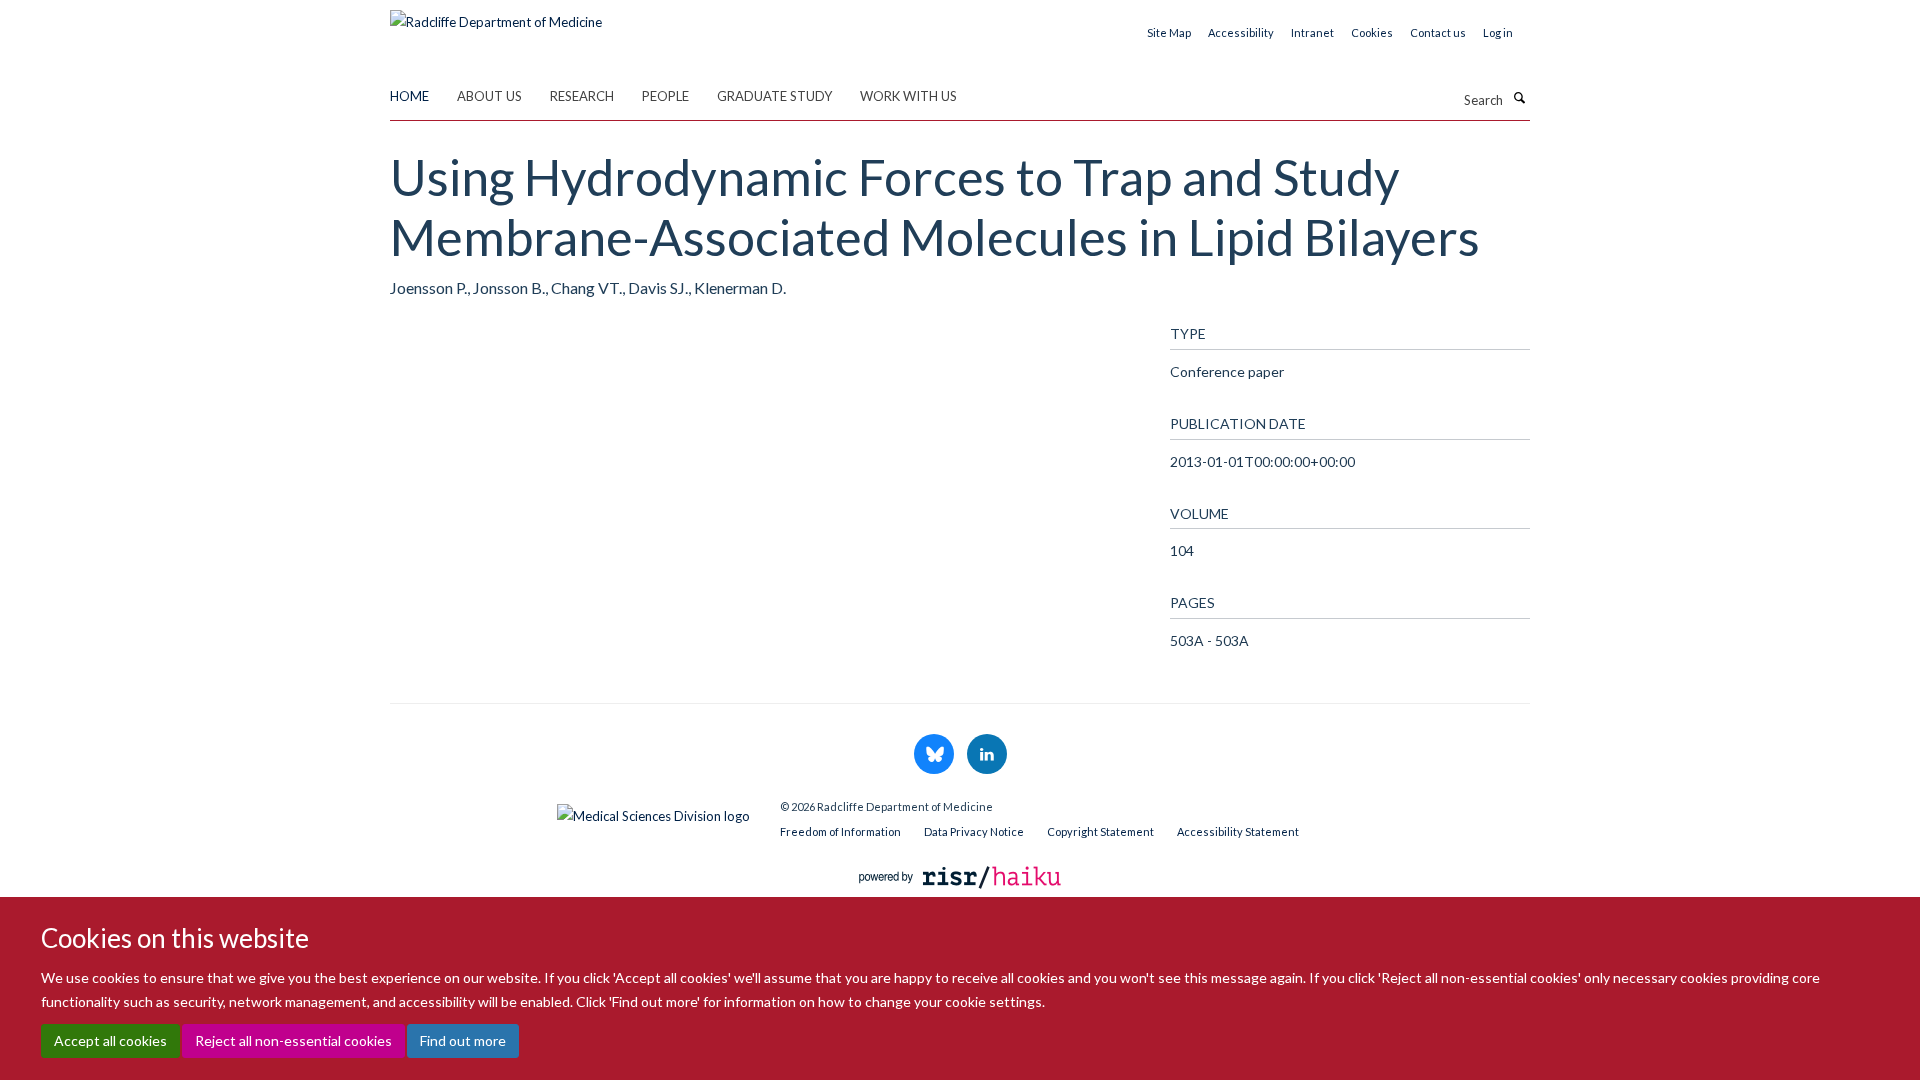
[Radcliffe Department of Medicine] (496, 15)
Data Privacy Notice (974, 831)
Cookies (1372, 32)
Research (582, 96)
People (665, 96)
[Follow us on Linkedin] (987, 755)
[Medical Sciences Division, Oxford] (570, 811)
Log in (1498, 32)
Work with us (908, 96)
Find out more (463, 1040)
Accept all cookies (110, 1040)
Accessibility (1241, 32)
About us (489, 96)
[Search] (1519, 98)
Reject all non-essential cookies (293, 1040)
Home (409, 96)
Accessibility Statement (1238, 831)
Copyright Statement (1100, 831)
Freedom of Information (840, 831)
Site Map (1169, 32)
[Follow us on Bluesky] (935, 755)
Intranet (1312, 32)
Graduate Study (774, 96)
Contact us (1438, 32)
